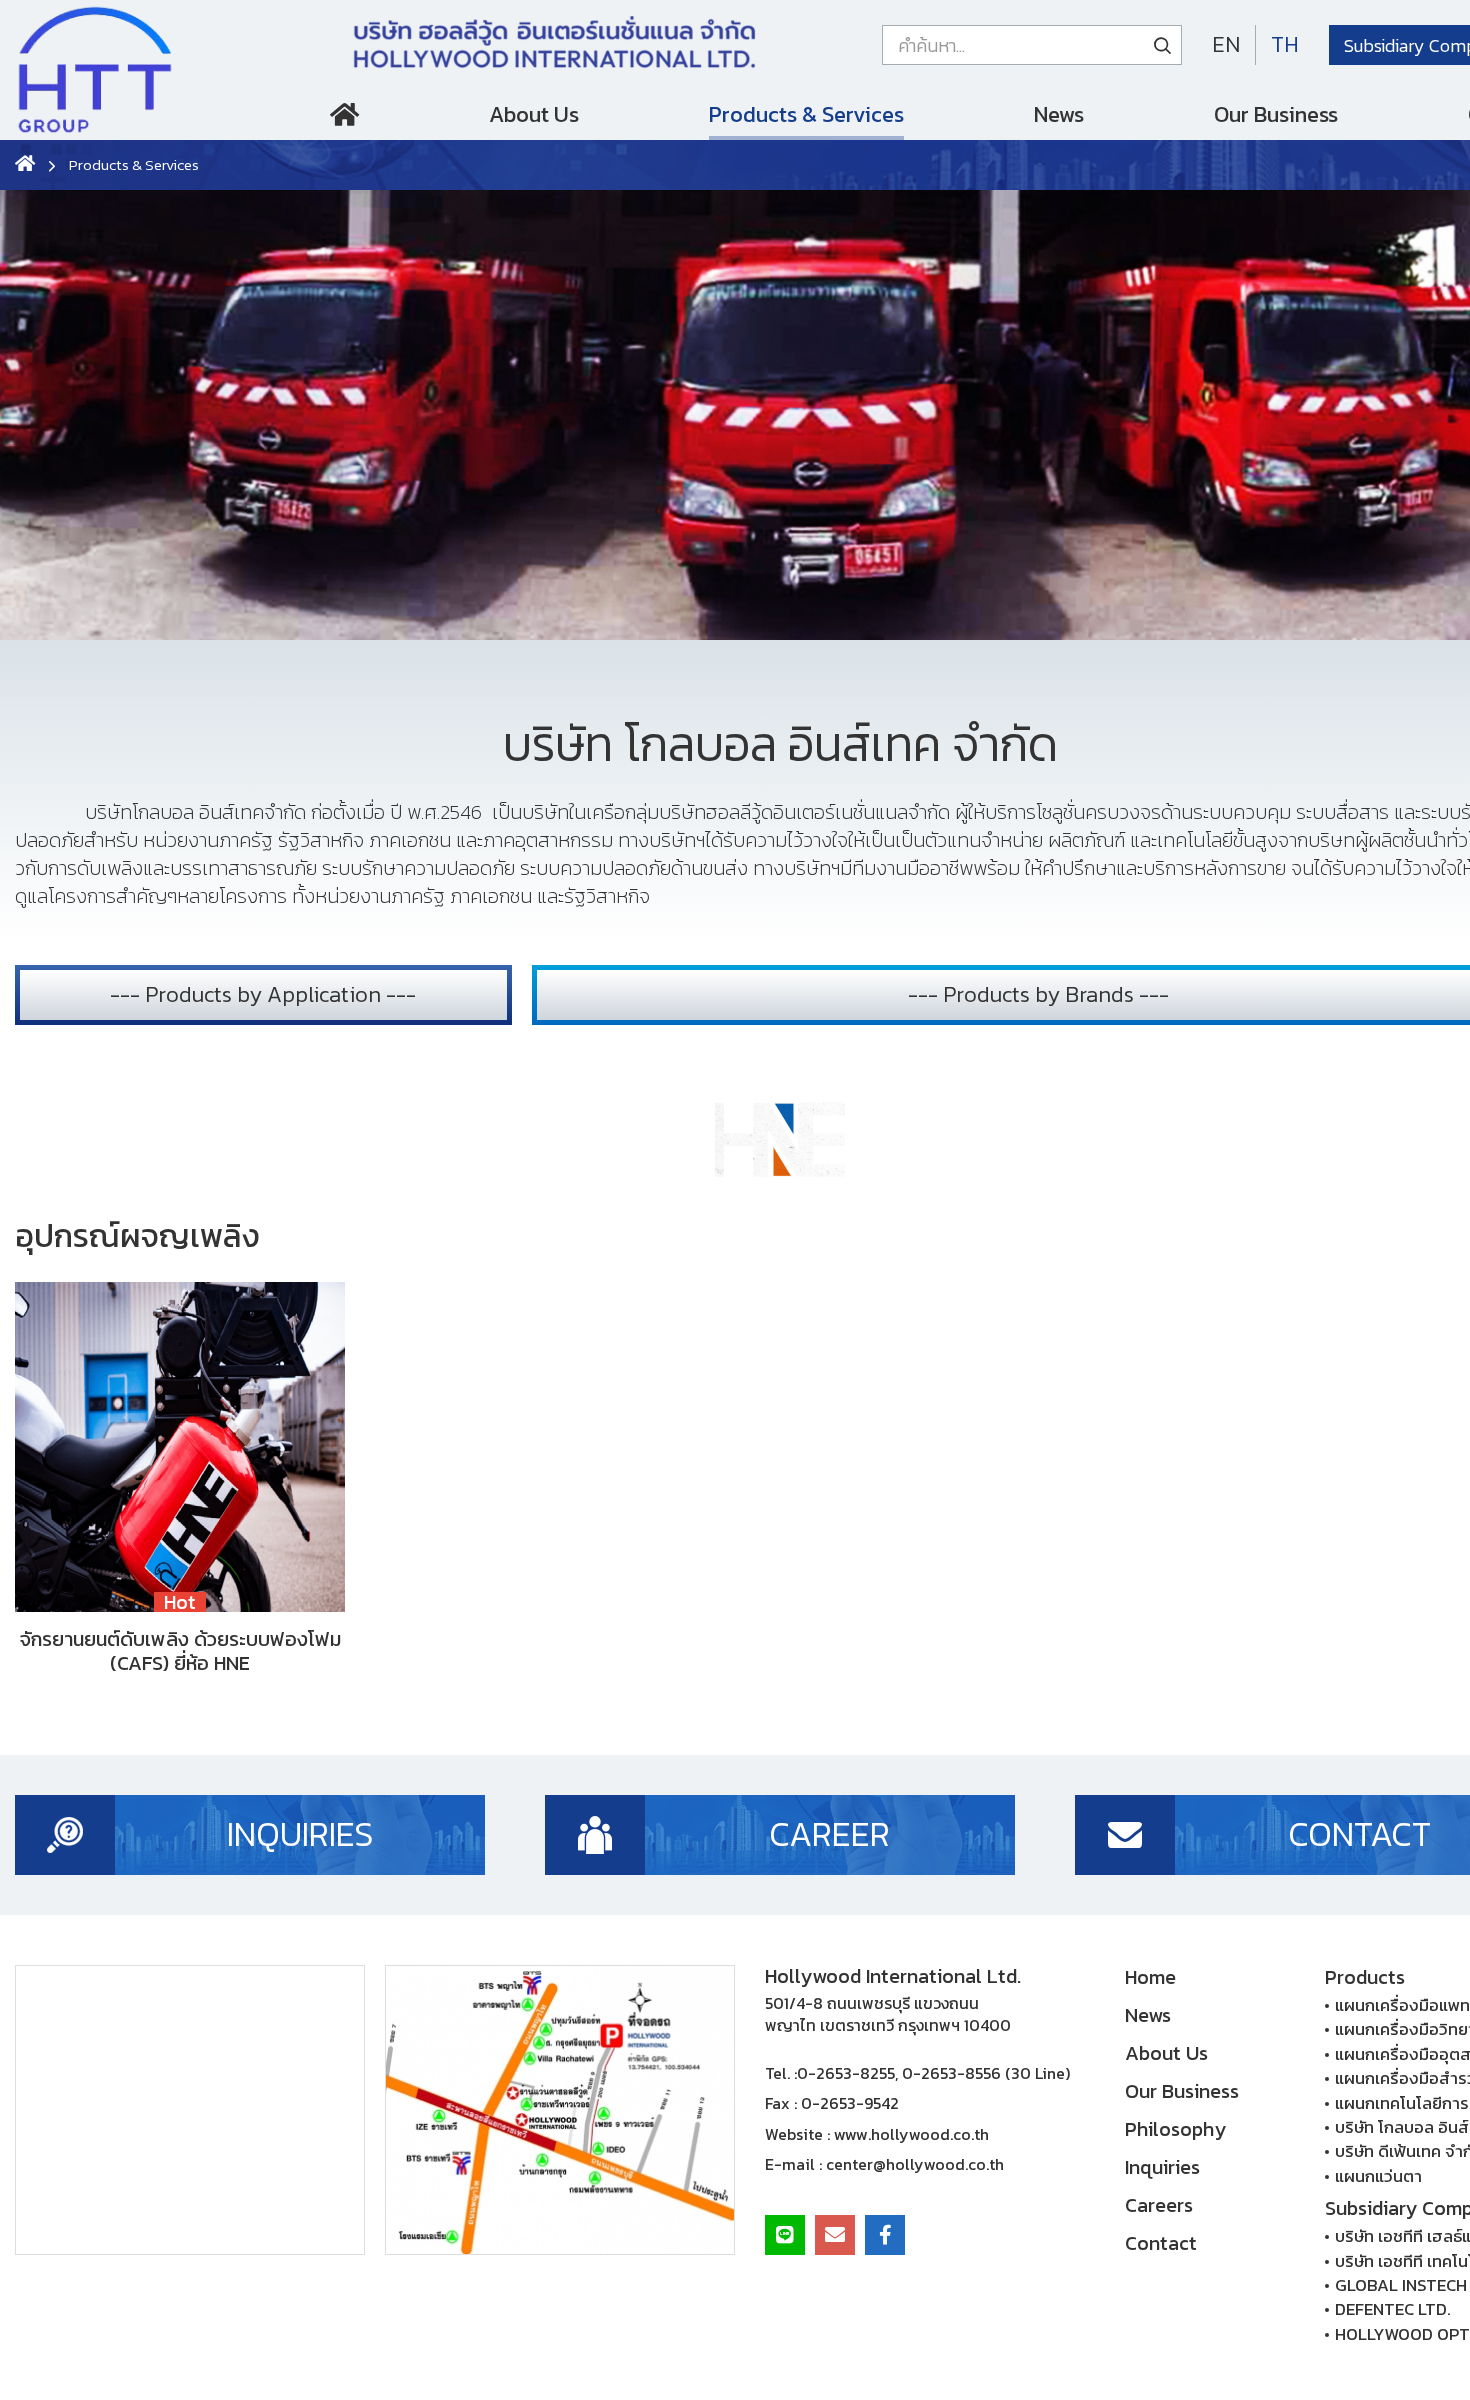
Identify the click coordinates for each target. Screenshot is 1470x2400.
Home (344, 119)
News (1059, 114)
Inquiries (1162, 2167)
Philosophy (1175, 2129)
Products (1365, 1977)
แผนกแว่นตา (1378, 2176)
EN (1226, 44)
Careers (1159, 2205)
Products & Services (806, 114)
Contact (1161, 2243)
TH (1285, 44)
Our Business (1276, 114)
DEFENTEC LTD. (1393, 2309)
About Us (534, 114)
